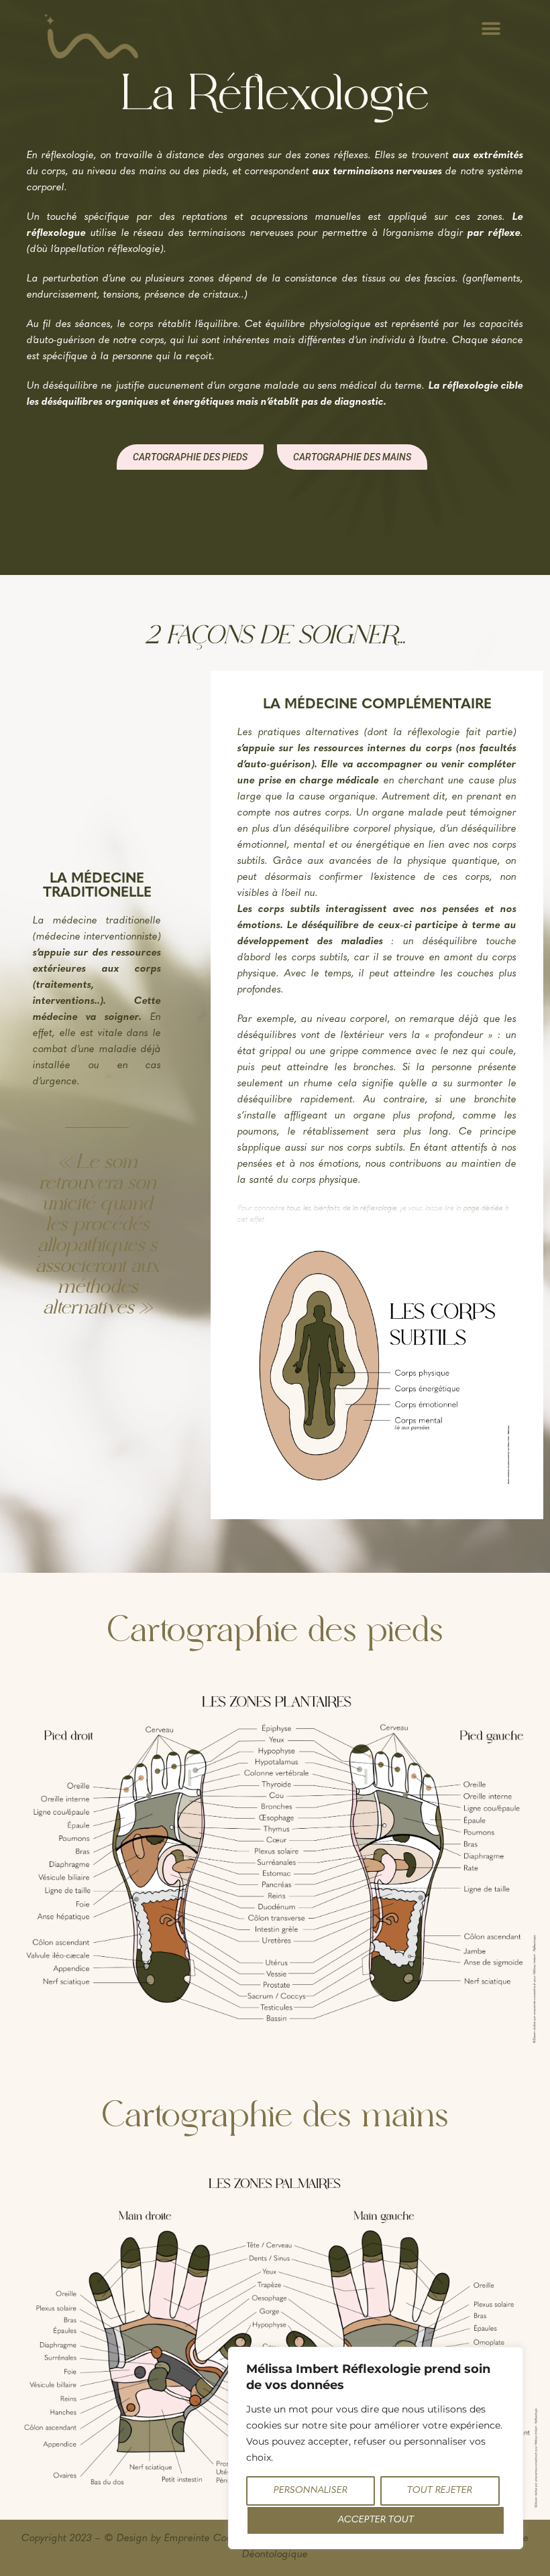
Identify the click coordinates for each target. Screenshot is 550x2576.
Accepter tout (376, 2520)
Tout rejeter (440, 2491)
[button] (491, 28)
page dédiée (483, 1209)
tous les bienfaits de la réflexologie (342, 1209)
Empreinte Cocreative (214, 2539)
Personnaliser (311, 2491)
